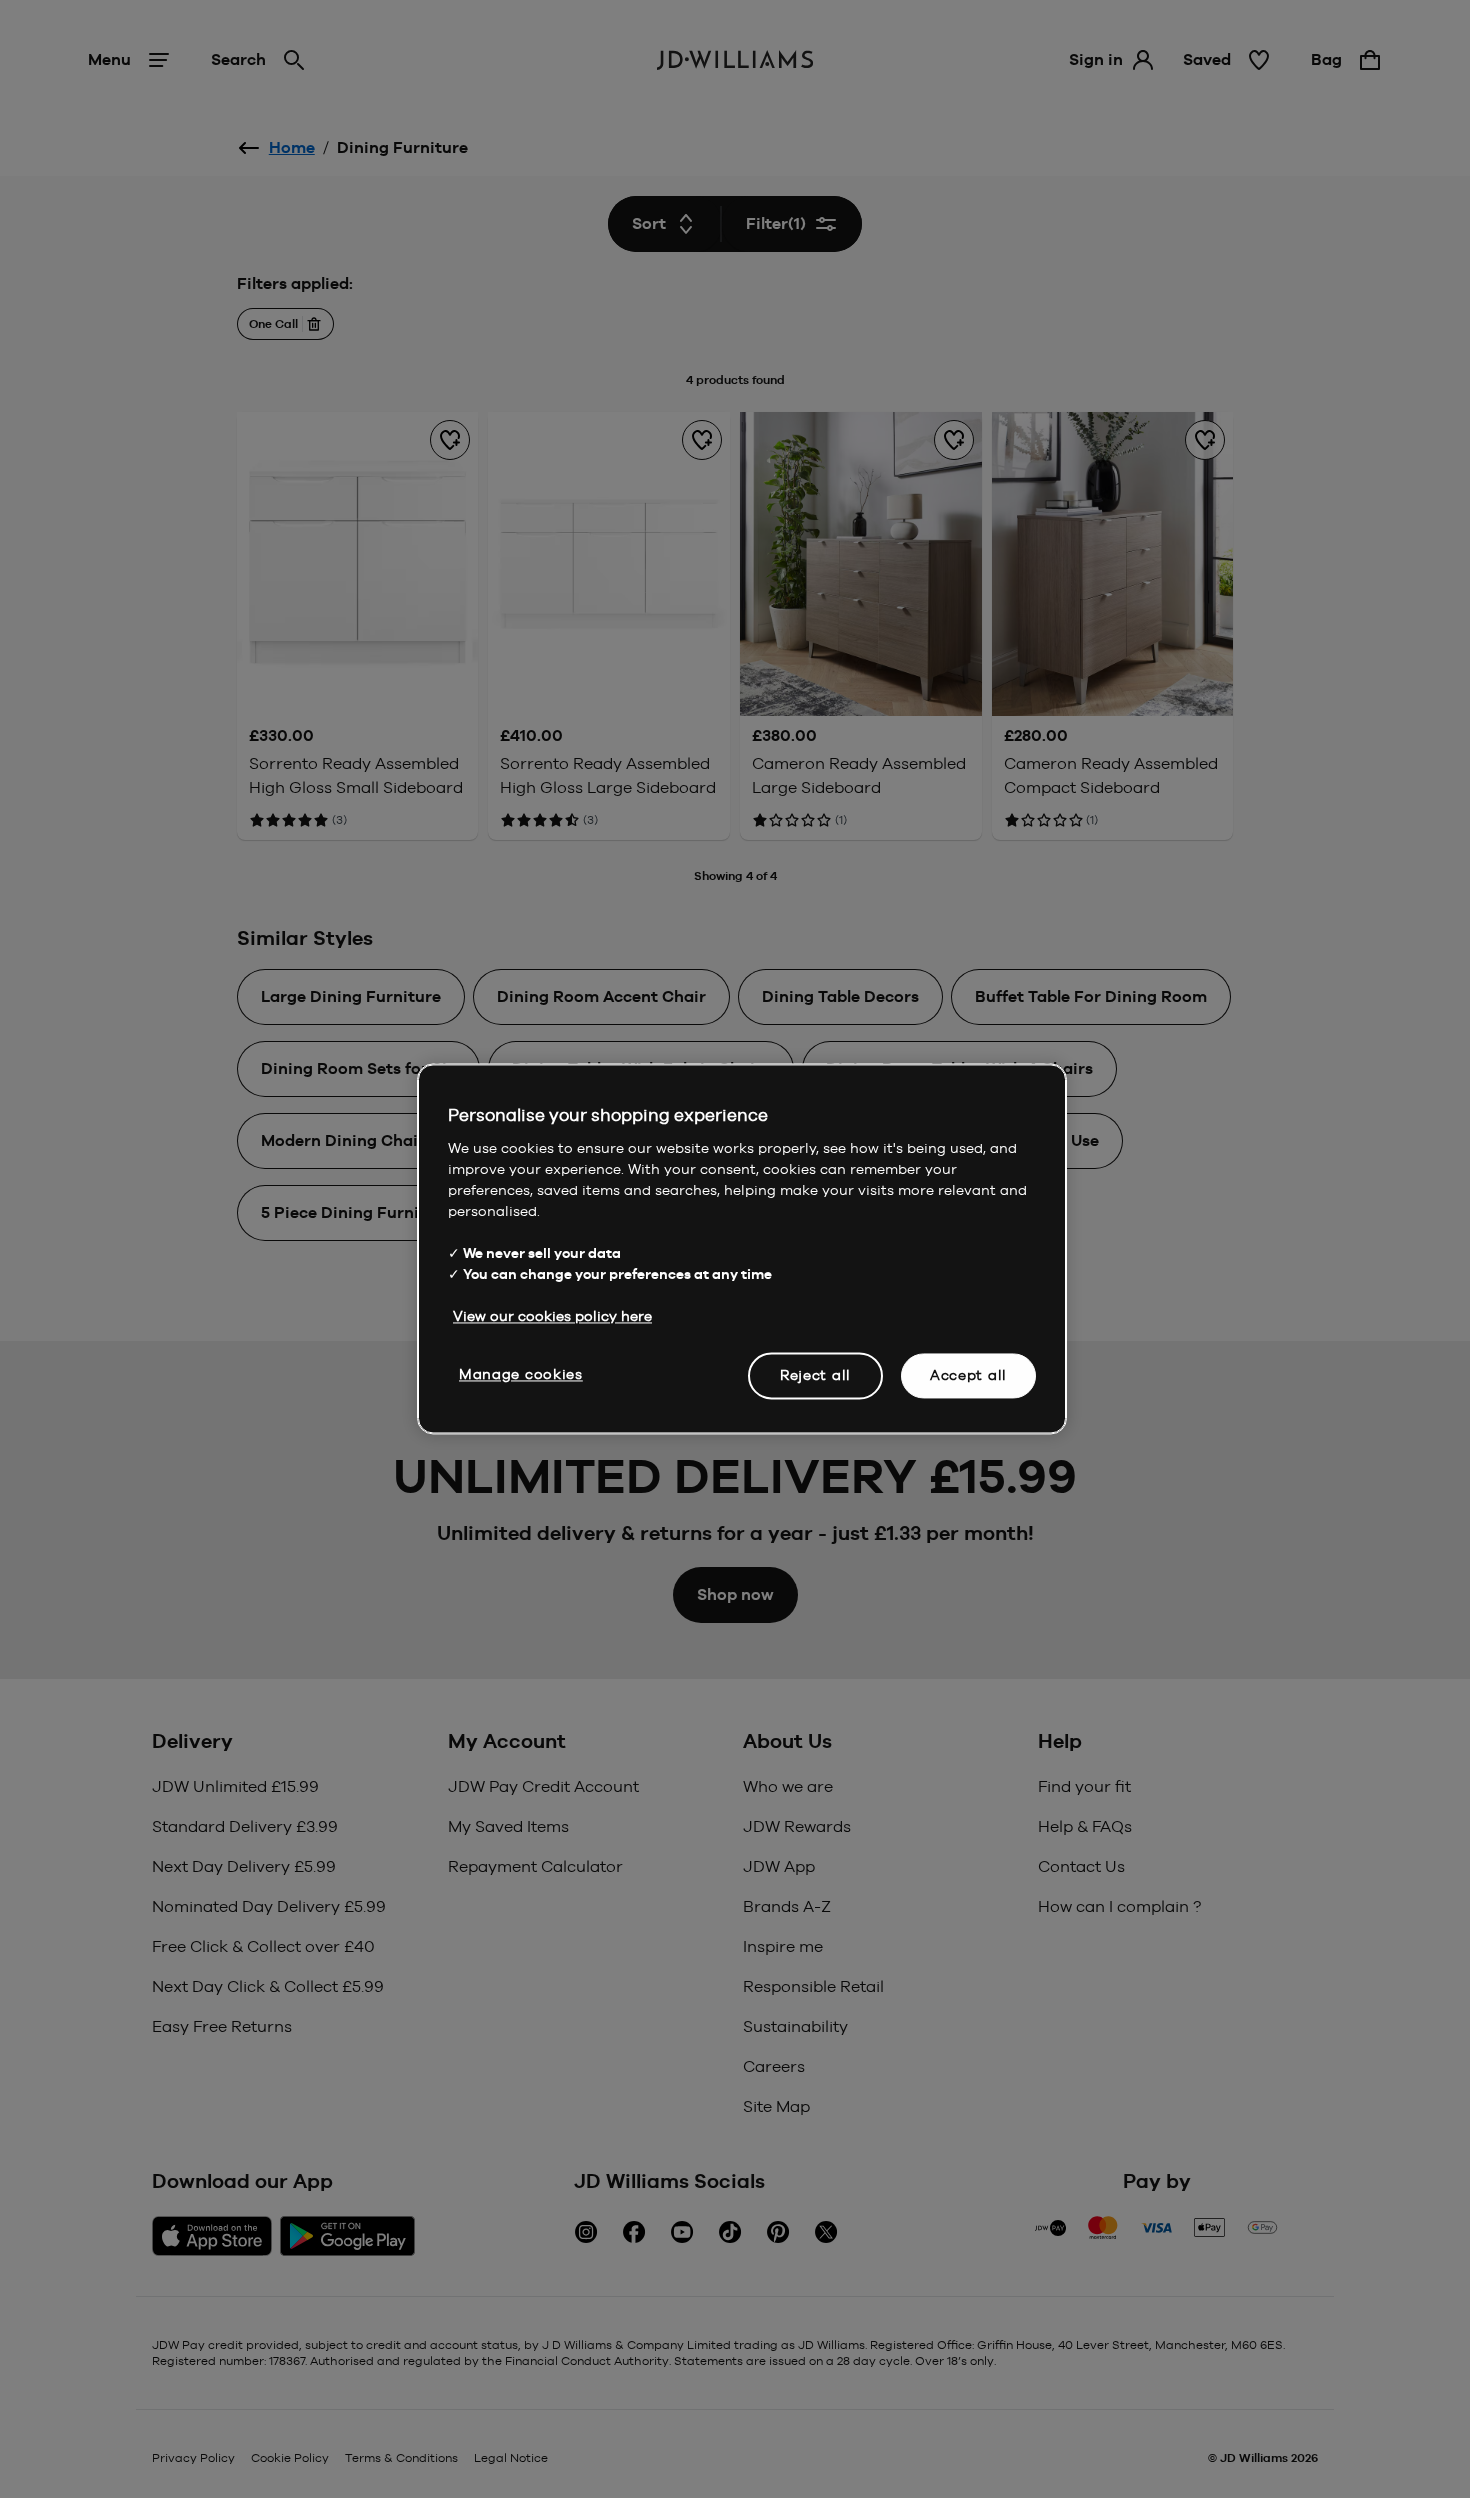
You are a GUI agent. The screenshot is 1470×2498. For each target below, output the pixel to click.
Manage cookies (521, 1374)
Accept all (968, 1375)
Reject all (815, 1375)
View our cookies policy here (552, 1316)
